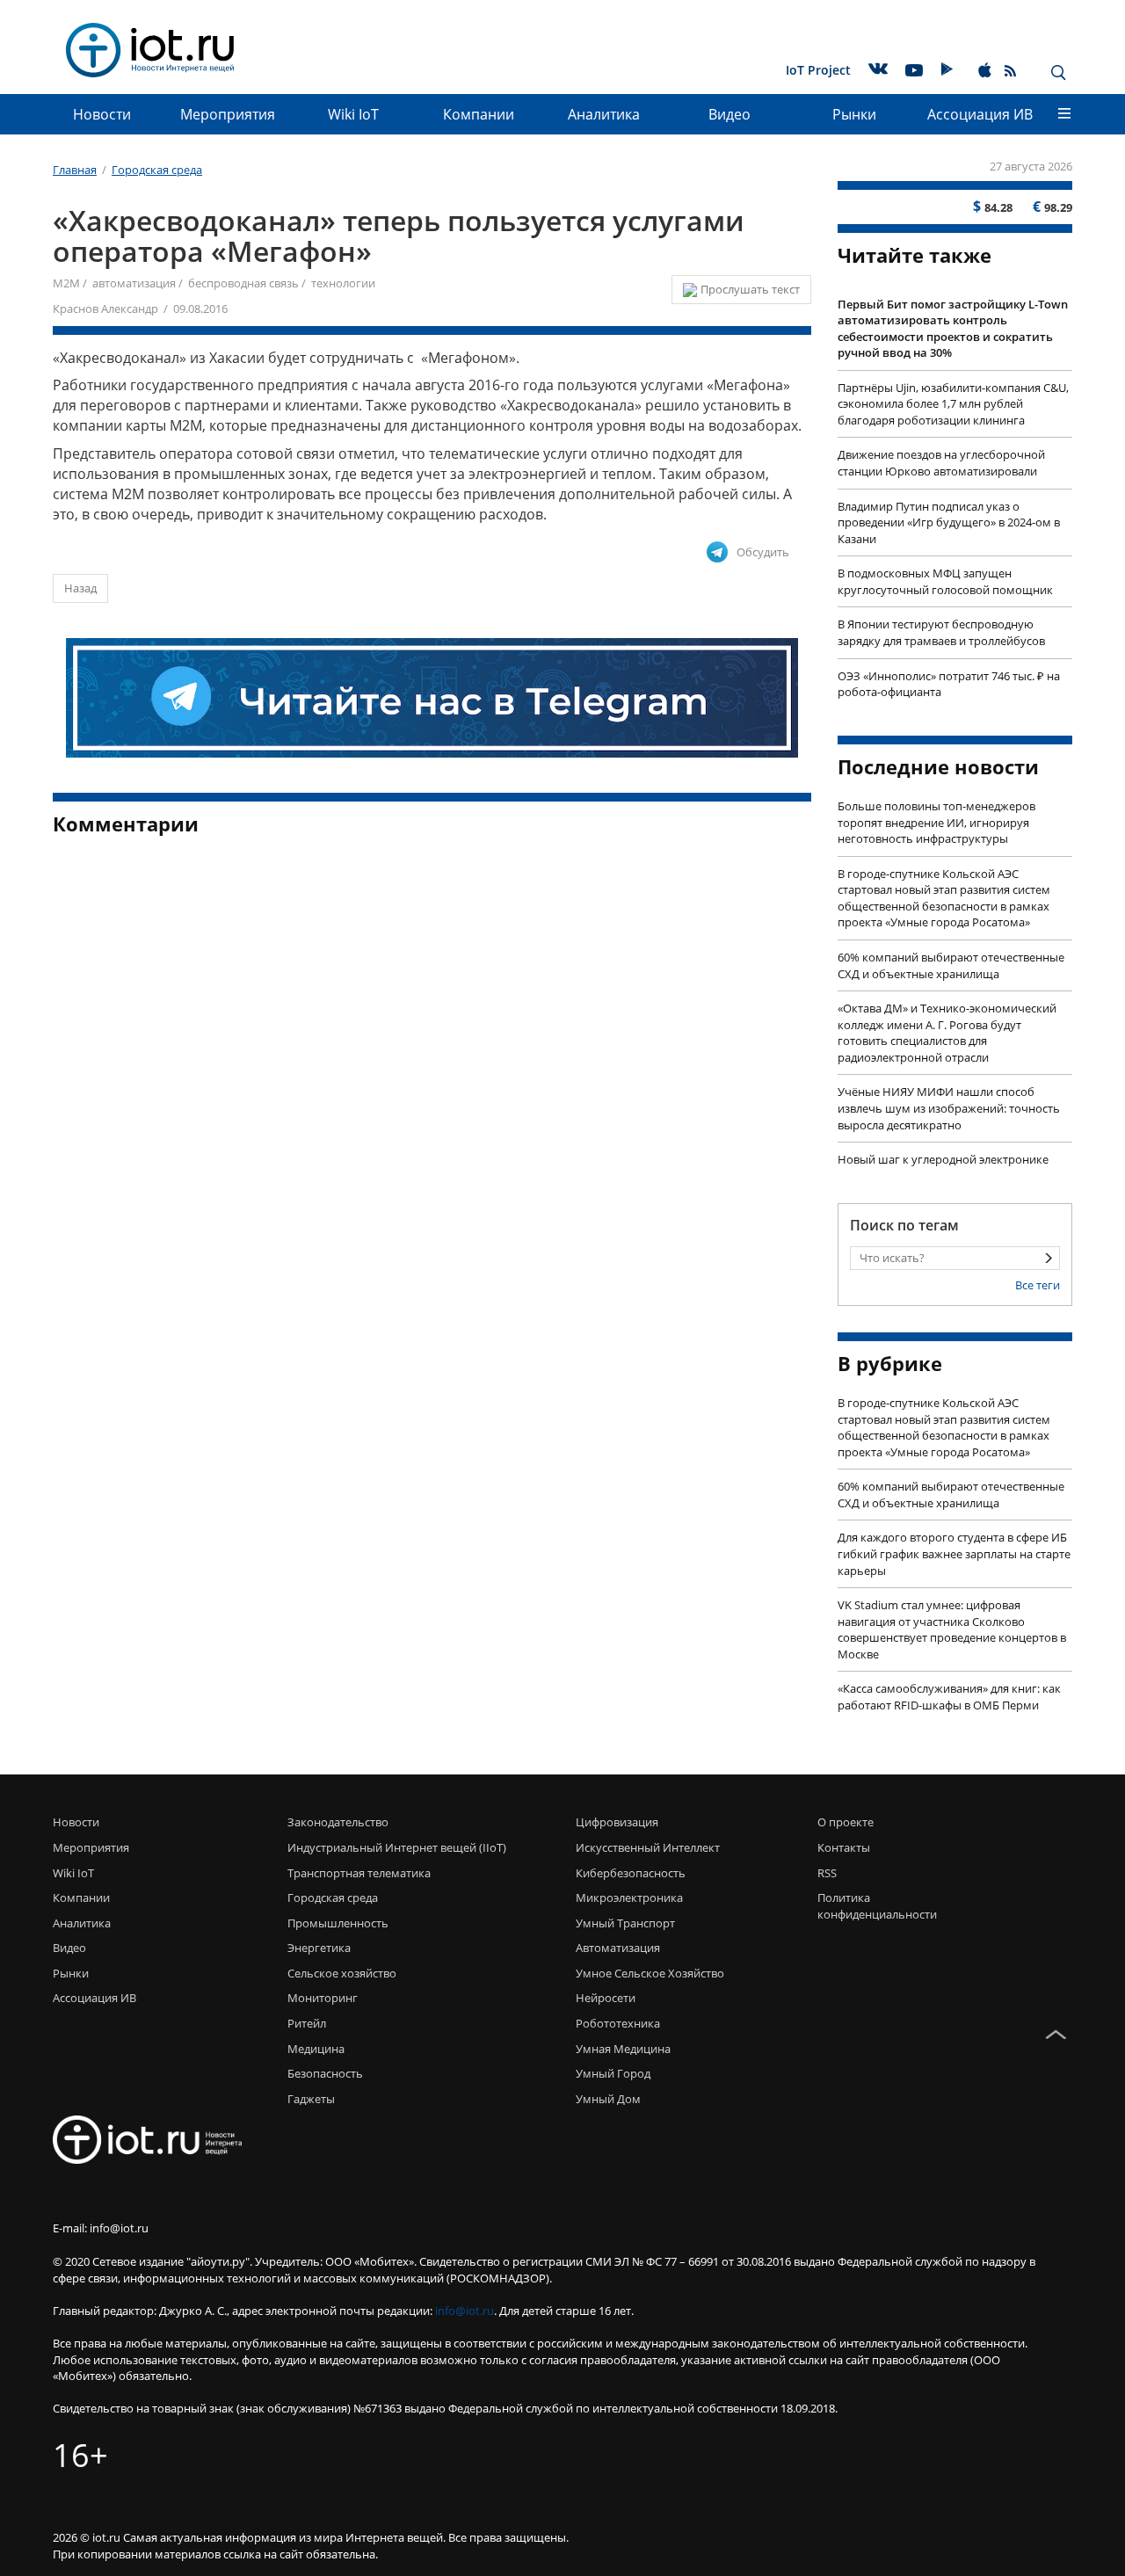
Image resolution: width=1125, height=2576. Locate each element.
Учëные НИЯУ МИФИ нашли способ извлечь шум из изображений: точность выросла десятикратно (949, 1108)
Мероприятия (228, 114)
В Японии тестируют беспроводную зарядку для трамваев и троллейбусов (941, 632)
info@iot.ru (465, 2311)
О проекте (846, 1822)
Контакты (844, 1847)
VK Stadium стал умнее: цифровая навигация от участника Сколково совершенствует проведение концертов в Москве (952, 1629)
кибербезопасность (631, 1873)
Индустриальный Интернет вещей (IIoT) (397, 1847)
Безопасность (325, 2073)
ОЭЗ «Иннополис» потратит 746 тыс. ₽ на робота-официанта (949, 684)
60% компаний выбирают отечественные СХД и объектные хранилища (951, 965)
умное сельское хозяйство (650, 1973)
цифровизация (617, 1822)
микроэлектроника (629, 1898)
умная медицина (623, 2049)
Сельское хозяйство (342, 1973)
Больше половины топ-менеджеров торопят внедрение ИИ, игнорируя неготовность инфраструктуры (936, 822)
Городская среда (333, 1898)
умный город (613, 2073)
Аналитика (604, 114)
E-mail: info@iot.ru (101, 2228)
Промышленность (338, 1923)
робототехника (618, 2023)
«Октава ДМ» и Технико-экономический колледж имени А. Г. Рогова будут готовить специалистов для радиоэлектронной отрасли (947, 1033)
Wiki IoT (353, 114)
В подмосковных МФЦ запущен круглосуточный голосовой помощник (945, 581)
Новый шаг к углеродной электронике (943, 1159)
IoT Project (818, 70)
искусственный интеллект (648, 1847)
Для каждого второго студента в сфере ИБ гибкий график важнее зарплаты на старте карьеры (954, 1553)
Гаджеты (311, 2099)
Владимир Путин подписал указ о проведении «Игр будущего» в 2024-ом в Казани (949, 522)
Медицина (316, 2049)
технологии (343, 283)
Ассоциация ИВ (980, 114)
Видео (729, 114)
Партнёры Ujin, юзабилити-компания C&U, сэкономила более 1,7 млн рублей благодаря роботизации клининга (953, 404)
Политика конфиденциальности (872, 1906)
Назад (80, 588)
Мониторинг (323, 1998)
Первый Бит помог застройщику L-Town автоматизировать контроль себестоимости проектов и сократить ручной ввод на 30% (953, 329)
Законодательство (338, 1822)
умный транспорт (625, 1923)
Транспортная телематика (359, 1873)
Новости (102, 114)
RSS (827, 1873)
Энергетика (319, 1948)
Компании (479, 114)
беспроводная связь (243, 283)
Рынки (854, 114)
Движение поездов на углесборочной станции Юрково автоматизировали (941, 463)
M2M (66, 283)
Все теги (1038, 1285)
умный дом (608, 2099)
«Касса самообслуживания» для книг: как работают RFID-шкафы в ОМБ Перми (949, 1697)
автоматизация (134, 283)
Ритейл (307, 2023)
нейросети (606, 1998)
